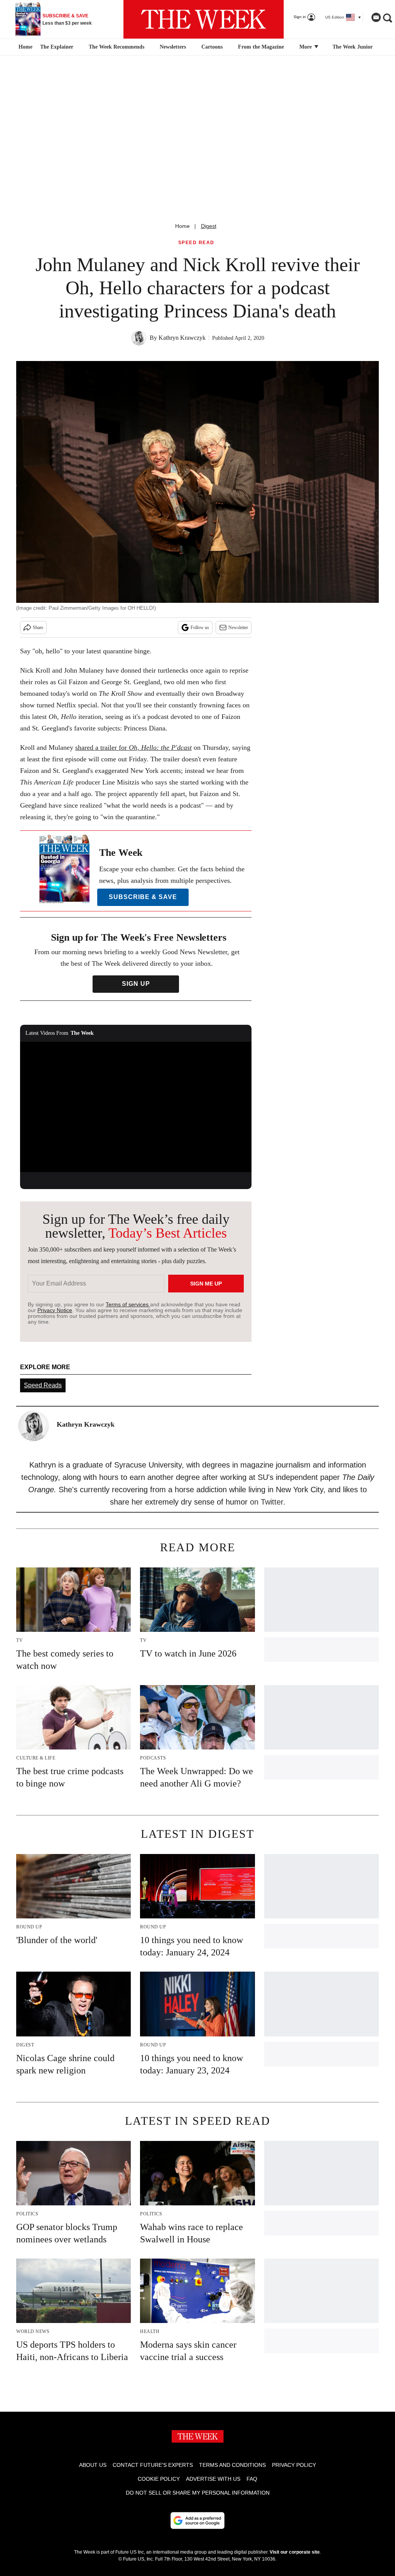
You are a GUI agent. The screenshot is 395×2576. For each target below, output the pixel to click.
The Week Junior (353, 47)
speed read (196, 243)
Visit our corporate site (295, 2552)
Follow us (200, 628)
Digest (209, 226)
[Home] (24, 47)
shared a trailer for (133, 747)
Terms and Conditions (232, 2465)
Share (38, 628)
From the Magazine (261, 47)
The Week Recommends (116, 47)
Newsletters (173, 47)
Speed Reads (43, 1385)
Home (182, 226)
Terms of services (128, 1304)
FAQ (252, 2479)
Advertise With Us (213, 2479)
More (306, 47)
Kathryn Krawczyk (182, 338)
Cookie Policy (159, 2479)
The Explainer (57, 47)
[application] (136, 1107)
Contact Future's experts (153, 2465)
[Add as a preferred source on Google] (197, 2520)
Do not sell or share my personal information (198, 2493)
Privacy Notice (55, 1310)
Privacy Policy (294, 2465)
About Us (93, 2465)
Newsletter (238, 628)
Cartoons (212, 47)
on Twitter (267, 1502)
